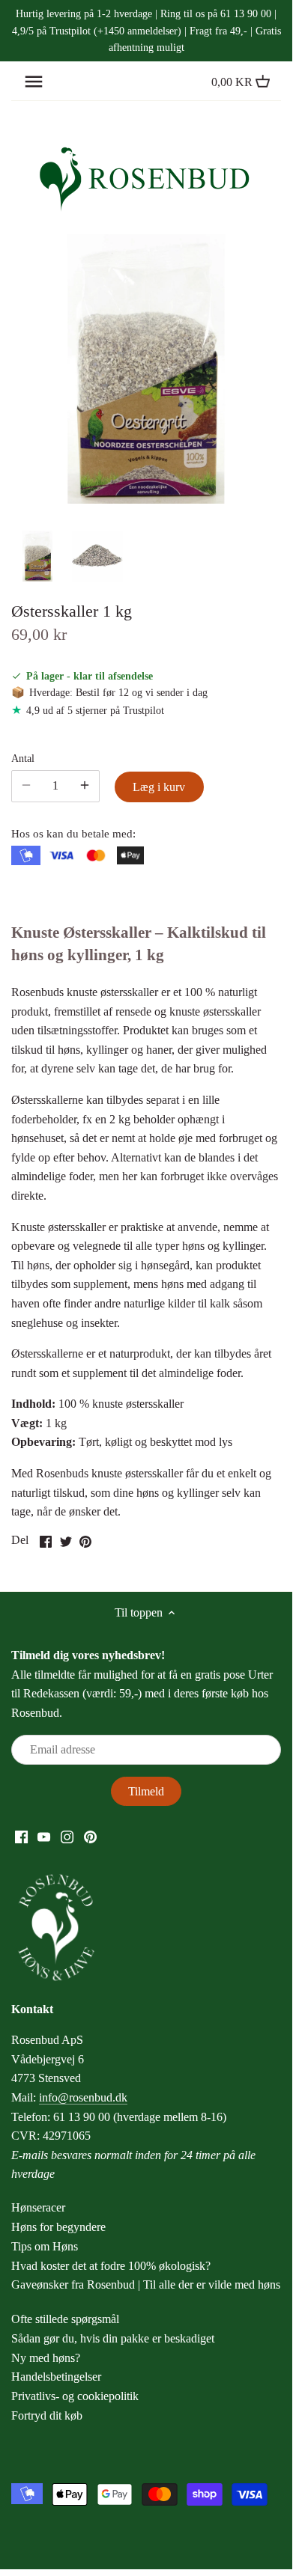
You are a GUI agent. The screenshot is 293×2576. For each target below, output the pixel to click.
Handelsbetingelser (56, 2377)
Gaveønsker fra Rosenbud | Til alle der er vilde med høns (146, 2284)
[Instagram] (67, 1836)
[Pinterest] (90, 1836)
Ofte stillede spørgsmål (65, 2319)
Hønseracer (38, 2207)
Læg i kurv (159, 787)
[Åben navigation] (34, 82)
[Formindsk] (85, 786)
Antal (23, 758)
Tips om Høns (45, 2246)
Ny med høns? (46, 2358)
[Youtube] (44, 1836)
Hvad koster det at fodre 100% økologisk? (111, 2266)
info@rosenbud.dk (83, 2097)
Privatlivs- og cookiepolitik (75, 2396)
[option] (37, 556)
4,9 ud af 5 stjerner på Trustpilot (95, 710)
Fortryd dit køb (47, 2415)
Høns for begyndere (58, 2227)
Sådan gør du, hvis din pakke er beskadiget (113, 2338)
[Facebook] (21, 1836)
